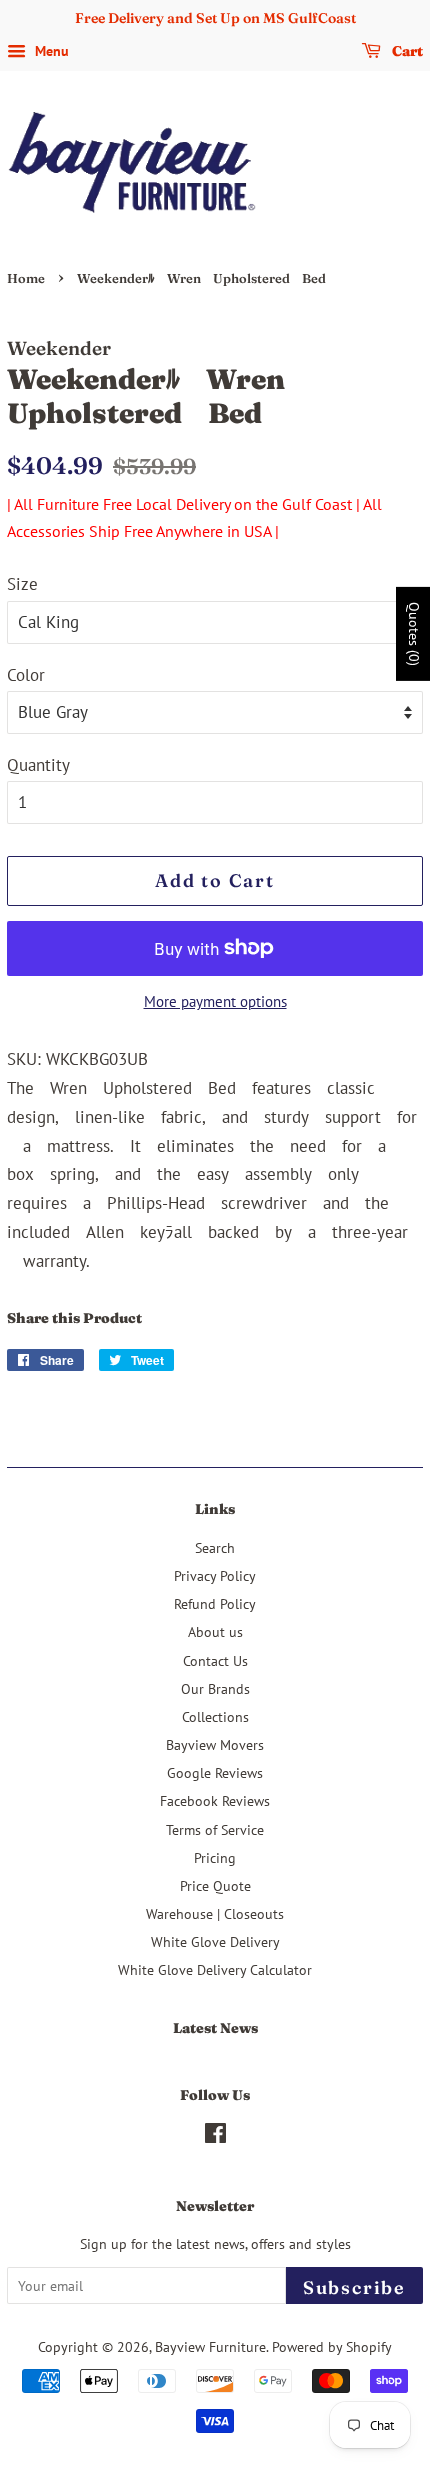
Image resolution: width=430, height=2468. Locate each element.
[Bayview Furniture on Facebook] (215, 2136)
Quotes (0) (414, 634)
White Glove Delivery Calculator (215, 1969)
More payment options (215, 1001)
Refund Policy (215, 1603)
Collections (215, 1716)
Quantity (38, 765)
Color (26, 675)
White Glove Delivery (215, 1941)
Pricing (215, 1857)
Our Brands (215, 1688)
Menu (50, 51)
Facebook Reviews (215, 1800)
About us (215, 1631)
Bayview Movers (215, 1744)
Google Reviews (215, 1772)
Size (22, 584)
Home (26, 278)
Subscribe (354, 2287)
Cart (406, 51)
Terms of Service (215, 1829)
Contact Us (215, 1660)
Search (215, 1547)
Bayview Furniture (210, 2346)
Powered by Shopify (332, 2346)
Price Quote (215, 1885)
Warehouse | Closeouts (215, 1913)
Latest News (215, 2028)
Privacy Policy (215, 1575)
